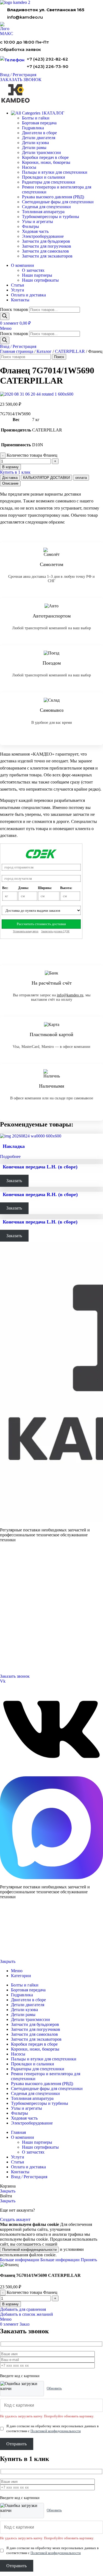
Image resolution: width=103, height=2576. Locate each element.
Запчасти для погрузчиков (47, 246)
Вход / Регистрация (29, 2177)
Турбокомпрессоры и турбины (51, 217)
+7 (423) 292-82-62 (47, 59)
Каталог (44, 351)
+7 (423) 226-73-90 (48, 66)
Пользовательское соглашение (21, 1952)
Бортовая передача (39, 123)
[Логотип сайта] (15, 2)
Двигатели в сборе (39, 133)
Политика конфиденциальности (21, 1943)
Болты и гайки (36, 118)
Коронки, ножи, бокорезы (46, 162)
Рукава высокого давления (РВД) (53, 197)
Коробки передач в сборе (45, 157)
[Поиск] (5, 316)
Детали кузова (35, 143)
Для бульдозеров (13, 1569)
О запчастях (33, 270)
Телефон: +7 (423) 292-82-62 (22, 1650)
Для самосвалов (12, 1582)
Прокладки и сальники (44, 177)
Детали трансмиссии (41, 152)
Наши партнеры (37, 275)
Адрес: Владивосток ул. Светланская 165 (32, 1656)
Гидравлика (33, 128)
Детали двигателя (39, 138)
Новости (7, 1623)
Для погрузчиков (13, 1576)
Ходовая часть (35, 231)
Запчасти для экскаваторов (47, 256)
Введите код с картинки (20, 2376)
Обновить (54, 2388)
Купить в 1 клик (15, 472)
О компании (10, 1603)
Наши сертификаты (40, 280)
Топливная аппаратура (43, 212)
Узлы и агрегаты (37, 221)
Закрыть (8, 1961)
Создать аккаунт (15, 2219)
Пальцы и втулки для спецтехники (55, 172)
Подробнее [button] (10, 1157)
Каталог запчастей (15, 1562)
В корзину (10, 467)
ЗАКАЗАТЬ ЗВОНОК (21, 80)
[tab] (10, 478)
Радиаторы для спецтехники (49, 182)
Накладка (14, 1146)
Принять (89, 2260)
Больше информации (40, 2260)
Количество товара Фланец (32, 455)
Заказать (14, 1181)
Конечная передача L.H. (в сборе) (40, 1167)
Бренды (6, 1636)
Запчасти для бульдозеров (46, 241)
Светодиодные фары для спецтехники (58, 202)
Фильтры (30, 226)
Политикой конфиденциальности (29, 2250)
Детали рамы (34, 148)
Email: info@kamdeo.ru (18, 1663)
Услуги (6, 1595)
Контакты (8, 1610)
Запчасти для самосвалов (45, 251)
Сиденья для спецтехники (46, 207)
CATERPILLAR (70, 351)
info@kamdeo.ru (25, 17)
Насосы (29, 167)
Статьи (5, 1629)
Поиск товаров (15, 309)
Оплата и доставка (14, 1616)
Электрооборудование (43, 236)
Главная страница (17, 351)
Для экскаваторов (14, 1589)
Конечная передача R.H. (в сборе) (40, 1194)
